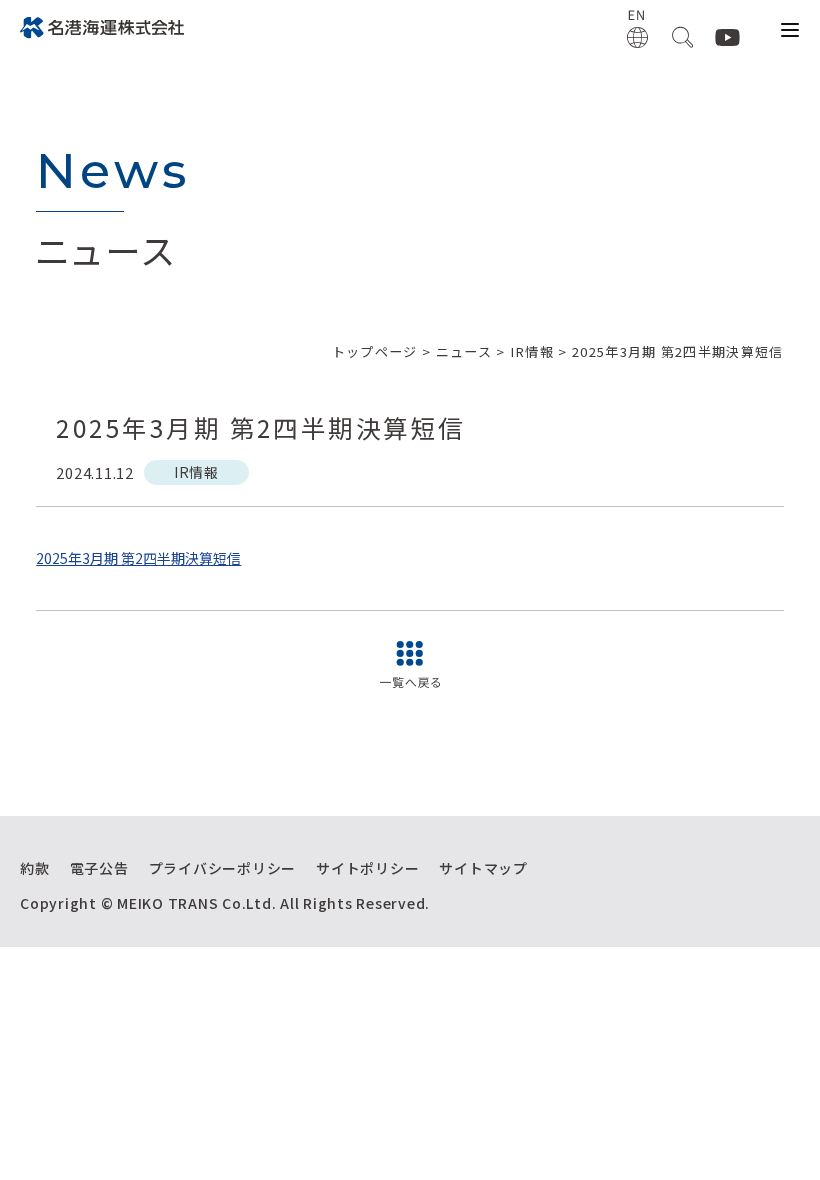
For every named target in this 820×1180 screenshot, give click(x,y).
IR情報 (532, 351)
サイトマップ (483, 868)
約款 (35, 868)
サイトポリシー (367, 868)
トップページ (375, 351)
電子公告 (99, 868)
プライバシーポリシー (223, 868)
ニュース (464, 351)
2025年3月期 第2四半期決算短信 (138, 558)
